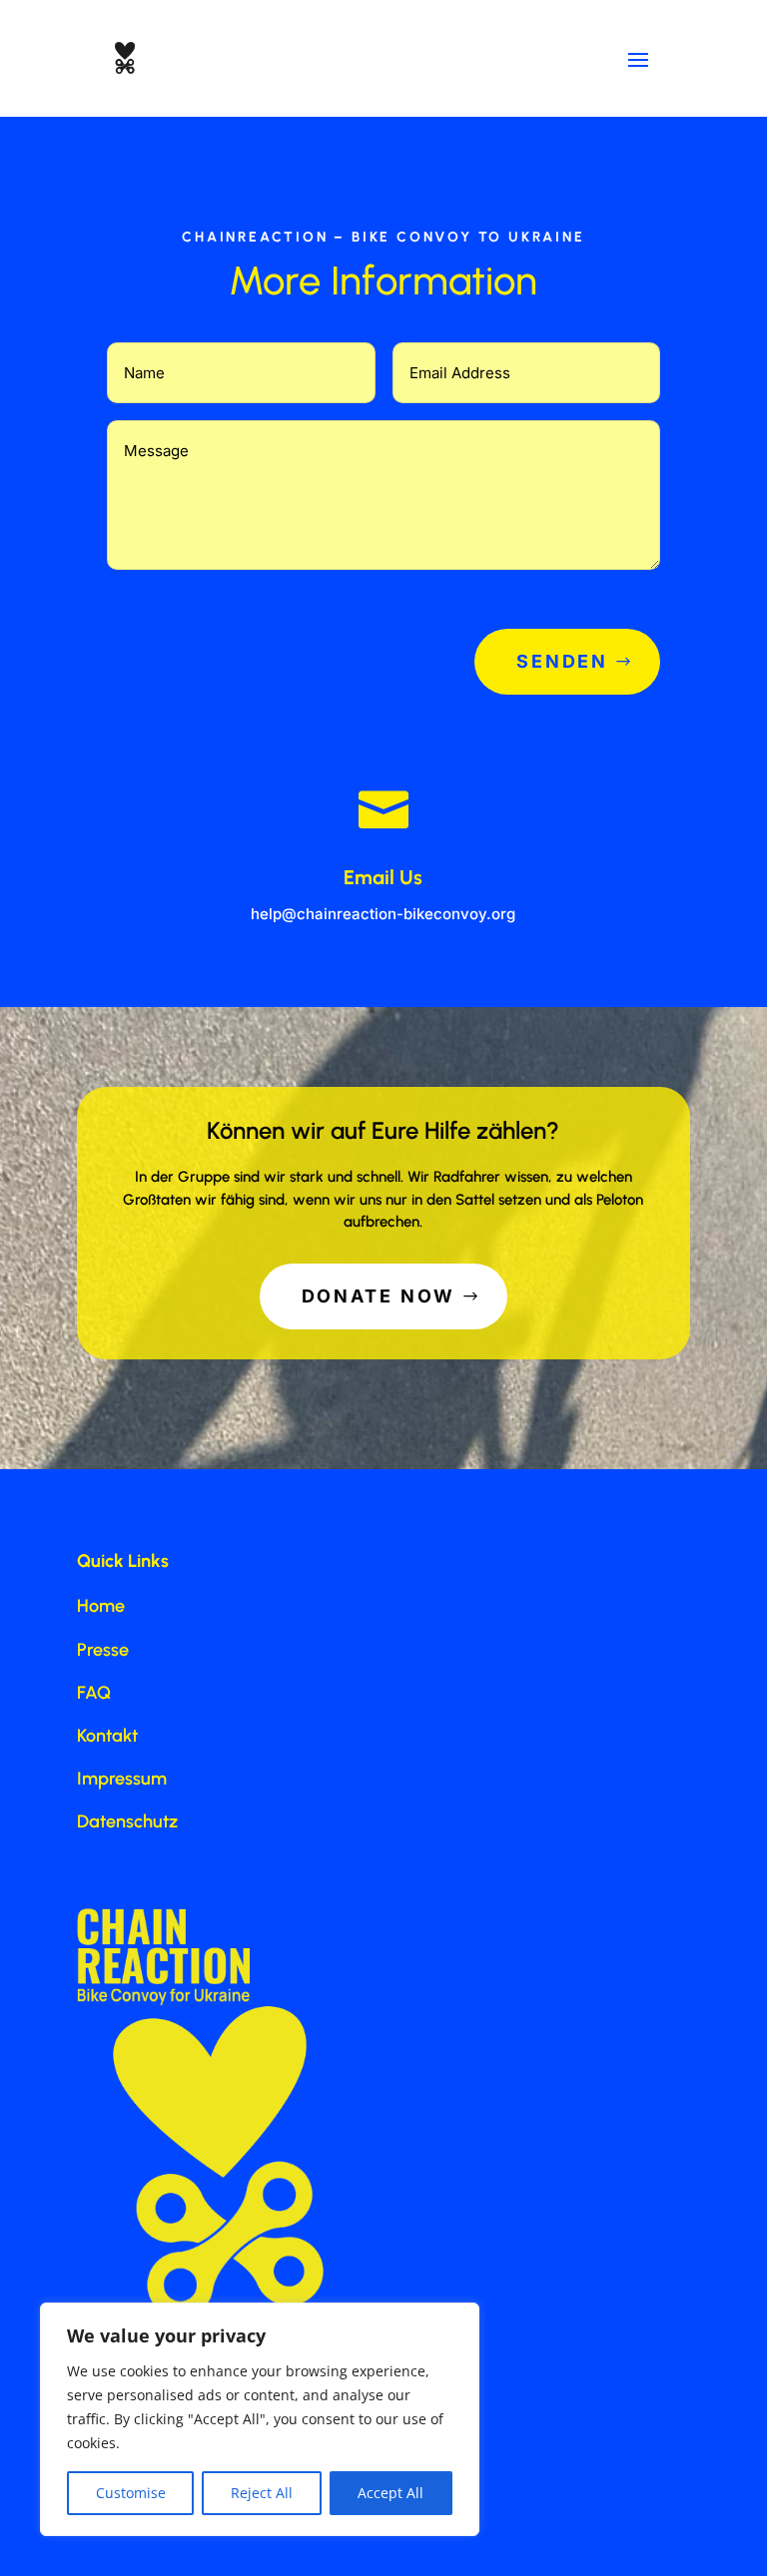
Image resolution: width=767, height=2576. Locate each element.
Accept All (390, 2493)
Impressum (122, 1779)
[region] (260, 2419)
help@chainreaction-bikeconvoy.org (383, 914)
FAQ (94, 1693)
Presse (103, 1650)
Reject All (262, 2493)
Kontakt (107, 1736)
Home (101, 1606)
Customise (131, 2493)
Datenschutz (127, 1821)
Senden (562, 661)
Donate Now (379, 1296)
